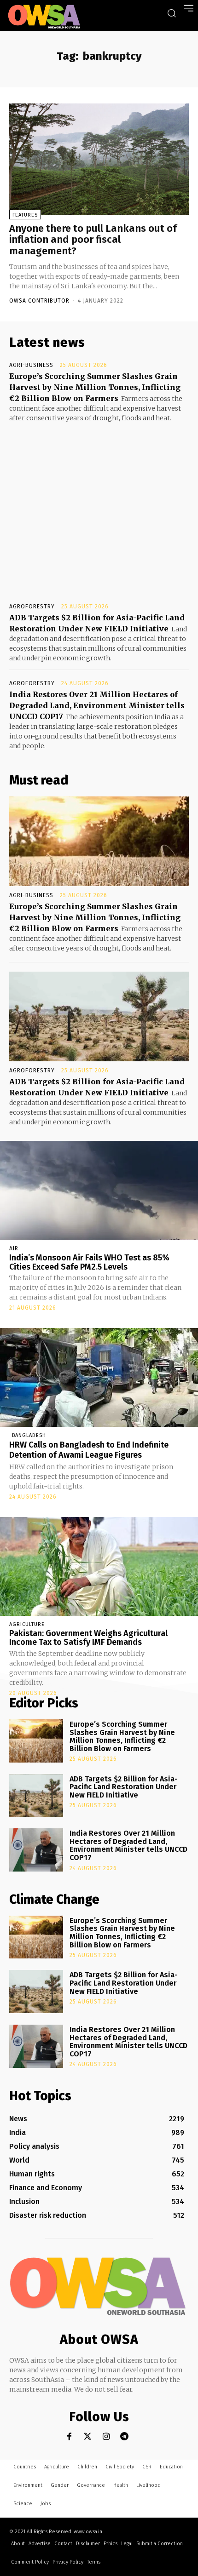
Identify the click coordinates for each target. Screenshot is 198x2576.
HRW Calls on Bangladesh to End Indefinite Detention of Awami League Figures (89, 1450)
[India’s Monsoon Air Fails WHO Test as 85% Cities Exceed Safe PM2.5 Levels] (99, 1190)
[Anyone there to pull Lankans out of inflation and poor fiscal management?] (99, 159)
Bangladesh (29, 1435)
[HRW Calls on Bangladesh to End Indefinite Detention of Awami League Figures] (99, 1377)
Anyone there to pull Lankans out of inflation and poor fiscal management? (93, 239)
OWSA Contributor (39, 301)
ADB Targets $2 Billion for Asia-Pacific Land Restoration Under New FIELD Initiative (124, 1787)
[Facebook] (69, 2436)
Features (25, 215)
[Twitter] (88, 2436)
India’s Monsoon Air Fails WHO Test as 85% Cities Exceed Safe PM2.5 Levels (89, 1262)
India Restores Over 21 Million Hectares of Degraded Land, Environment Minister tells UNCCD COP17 (97, 705)
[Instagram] (106, 2436)
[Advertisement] (99, 504)
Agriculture (27, 1624)
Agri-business (31, 365)
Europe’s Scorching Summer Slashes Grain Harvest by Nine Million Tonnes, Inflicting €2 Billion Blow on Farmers (95, 387)
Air (14, 1248)
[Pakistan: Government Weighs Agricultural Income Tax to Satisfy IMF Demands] (99, 1566)
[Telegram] (125, 2436)
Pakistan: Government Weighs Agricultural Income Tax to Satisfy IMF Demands (88, 1638)
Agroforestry (32, 607)
